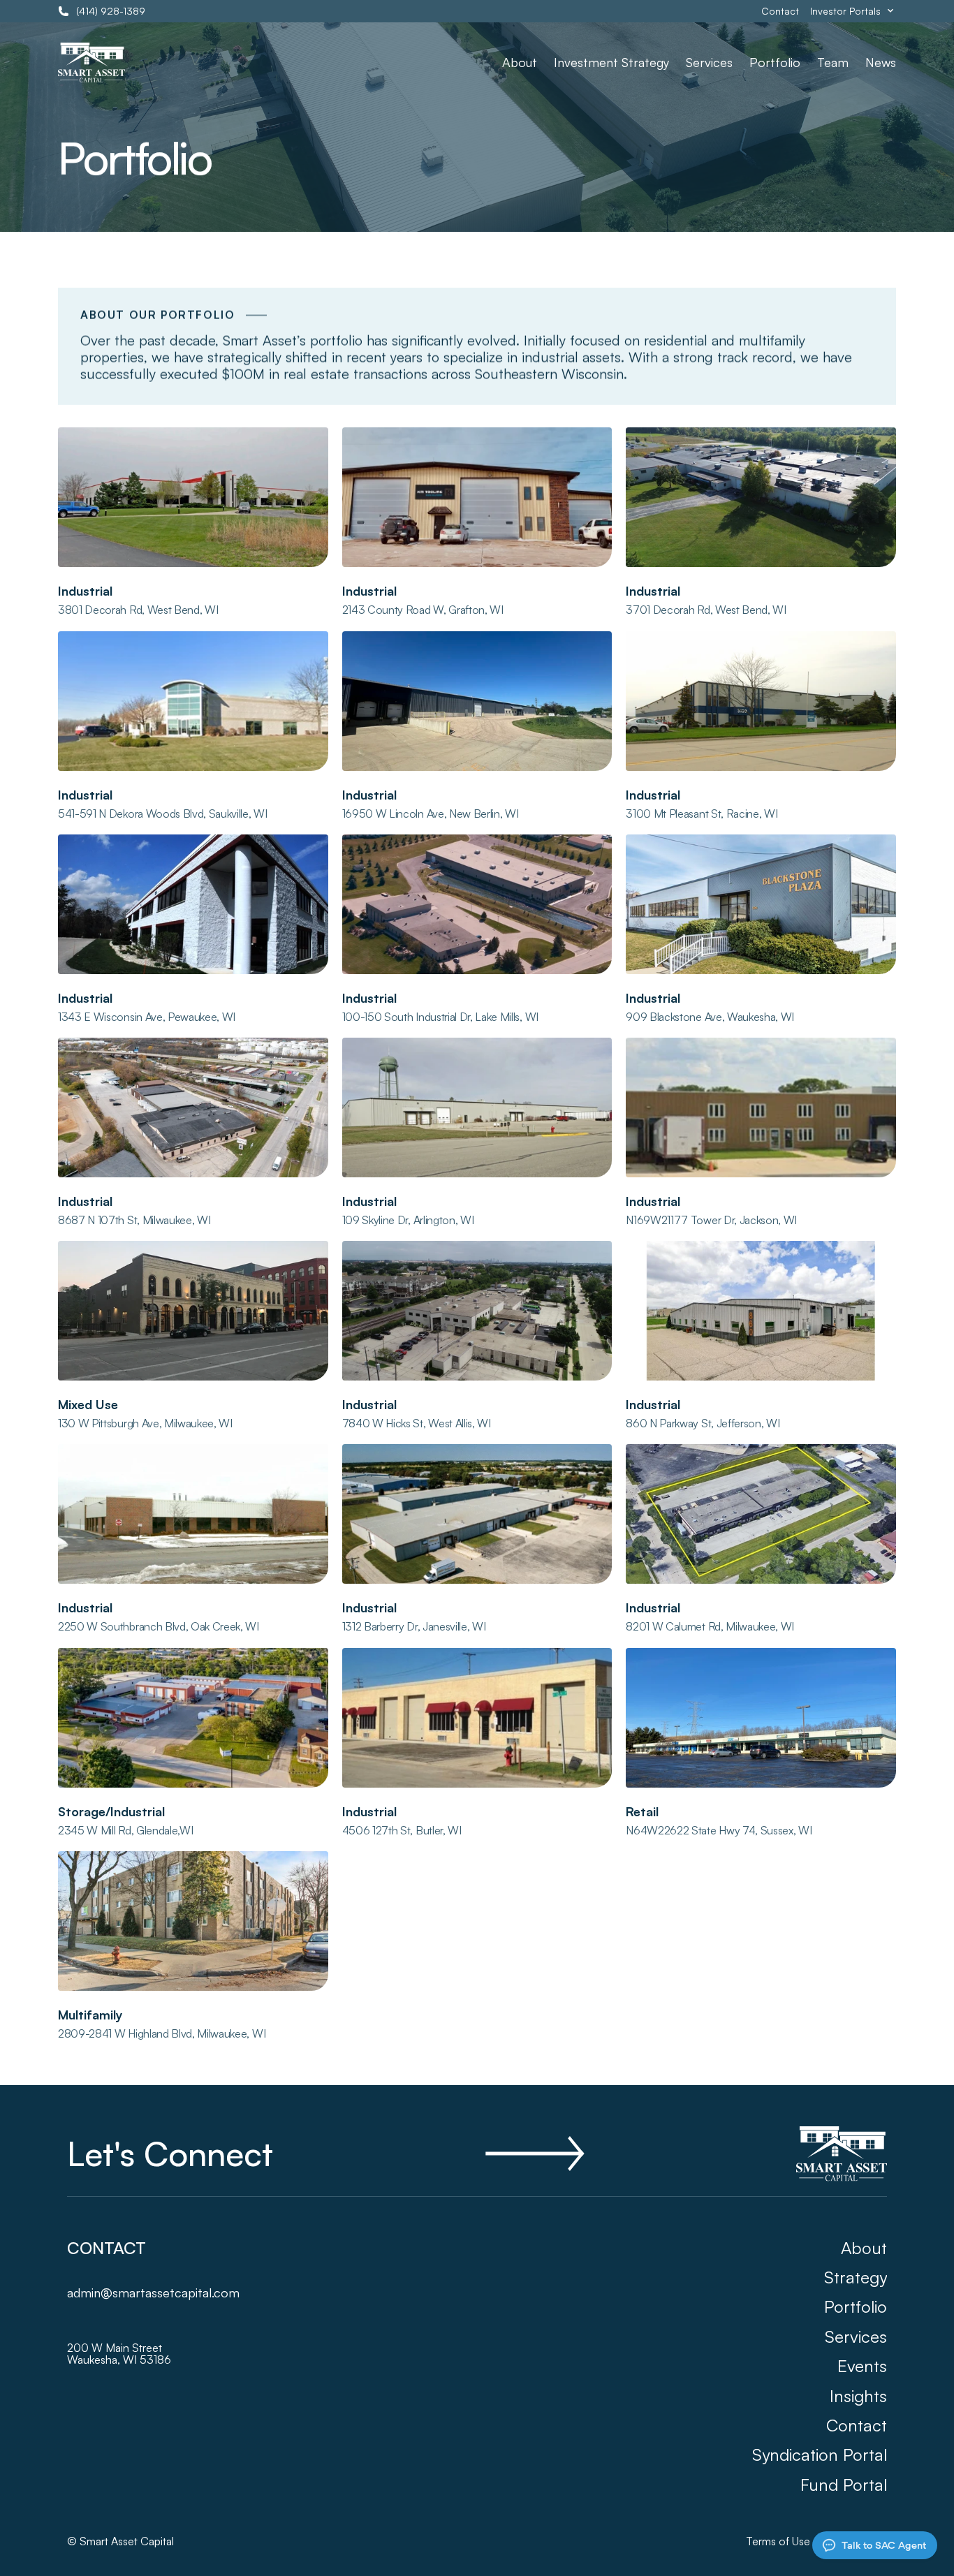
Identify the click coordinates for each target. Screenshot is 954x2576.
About (520, 62)
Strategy (856, 2277)
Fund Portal (844, 2485)
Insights (858, 2396)
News (881, 62)
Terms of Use (778, 2541)
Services (709, 62)
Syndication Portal (820, 2454)
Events (862, 2366)
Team (833, 62)
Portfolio (775, 62)
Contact (780, 11)
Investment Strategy (611, 62)
